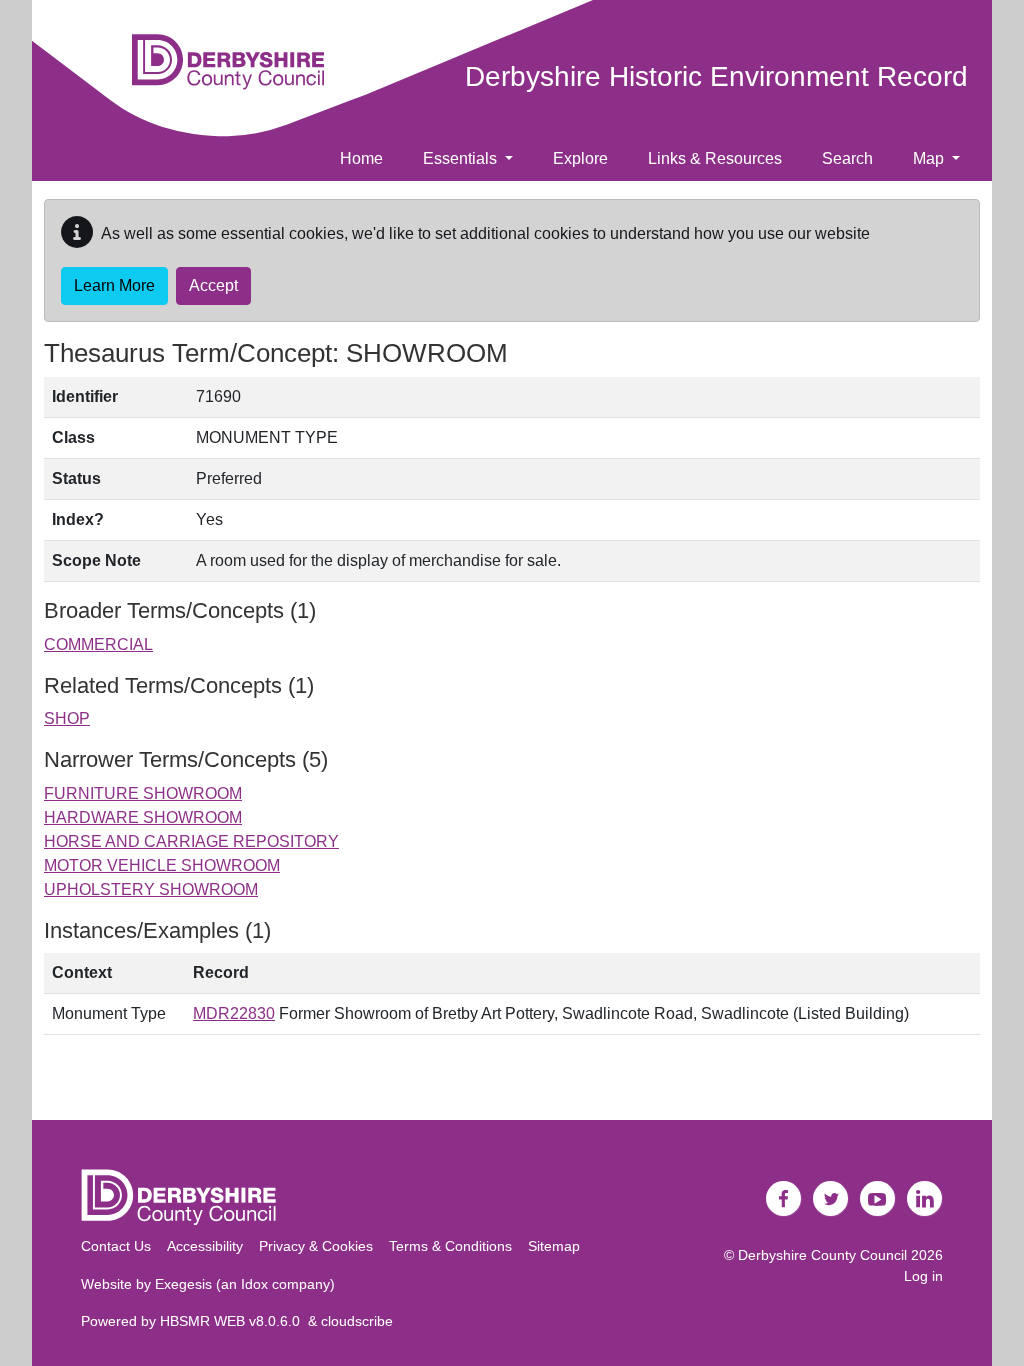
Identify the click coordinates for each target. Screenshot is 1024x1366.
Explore (580, 158)
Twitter (831, 1199)
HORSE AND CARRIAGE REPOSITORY (191, 841)
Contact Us (116, 1246)
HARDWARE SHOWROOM (143, 817)
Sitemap (554, 1246)
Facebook (784, 1199)
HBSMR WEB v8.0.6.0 (234, 1321)
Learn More (114, 285)
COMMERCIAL (98, 644)
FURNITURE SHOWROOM (143, 793)
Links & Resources (715, 158)
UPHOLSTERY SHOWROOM (151, 889)
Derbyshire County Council (822, 1255)
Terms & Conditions (450, 1246)
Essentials (462, 158)
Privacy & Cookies (316, 1246)
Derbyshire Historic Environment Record (716, 76)
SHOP (67, 718)
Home (361, 158)
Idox (254, 1284)
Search (847, 158)
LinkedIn (925, 1199)
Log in (923, 1276)
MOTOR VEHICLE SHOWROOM (162, 865)
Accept (213, 285)
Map (930, 158)
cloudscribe (357, 1321)
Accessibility (205, 1246)
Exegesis (183, 1284)
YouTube (878, 1199)
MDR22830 (234, 1013)
